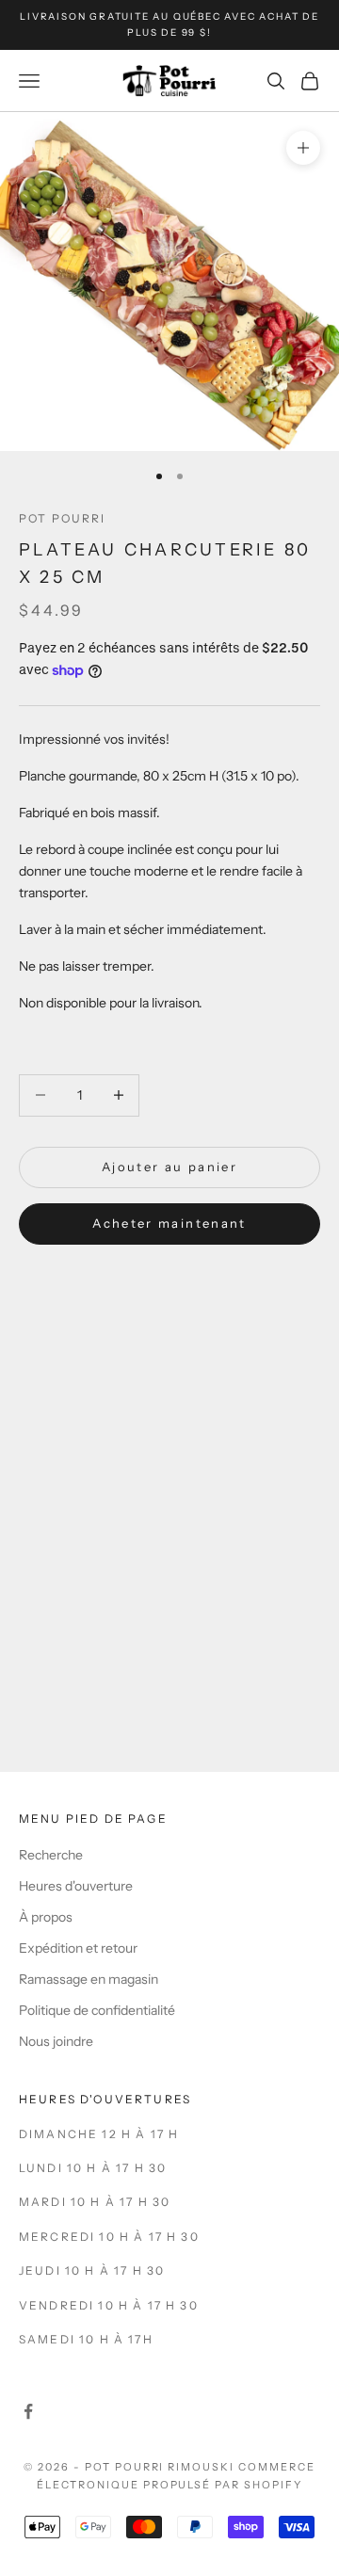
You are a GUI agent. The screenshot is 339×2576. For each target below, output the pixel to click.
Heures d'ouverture (76, 1886)
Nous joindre (56, 2041)
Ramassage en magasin (89, 1979)
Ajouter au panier (169, 1167)
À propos (46, 1917)
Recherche (51, 1855)
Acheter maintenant (169, 1223)
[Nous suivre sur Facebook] (28, 2411)
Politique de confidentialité (97, 2010)
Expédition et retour (78, 1948)
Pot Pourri (63, 518)
